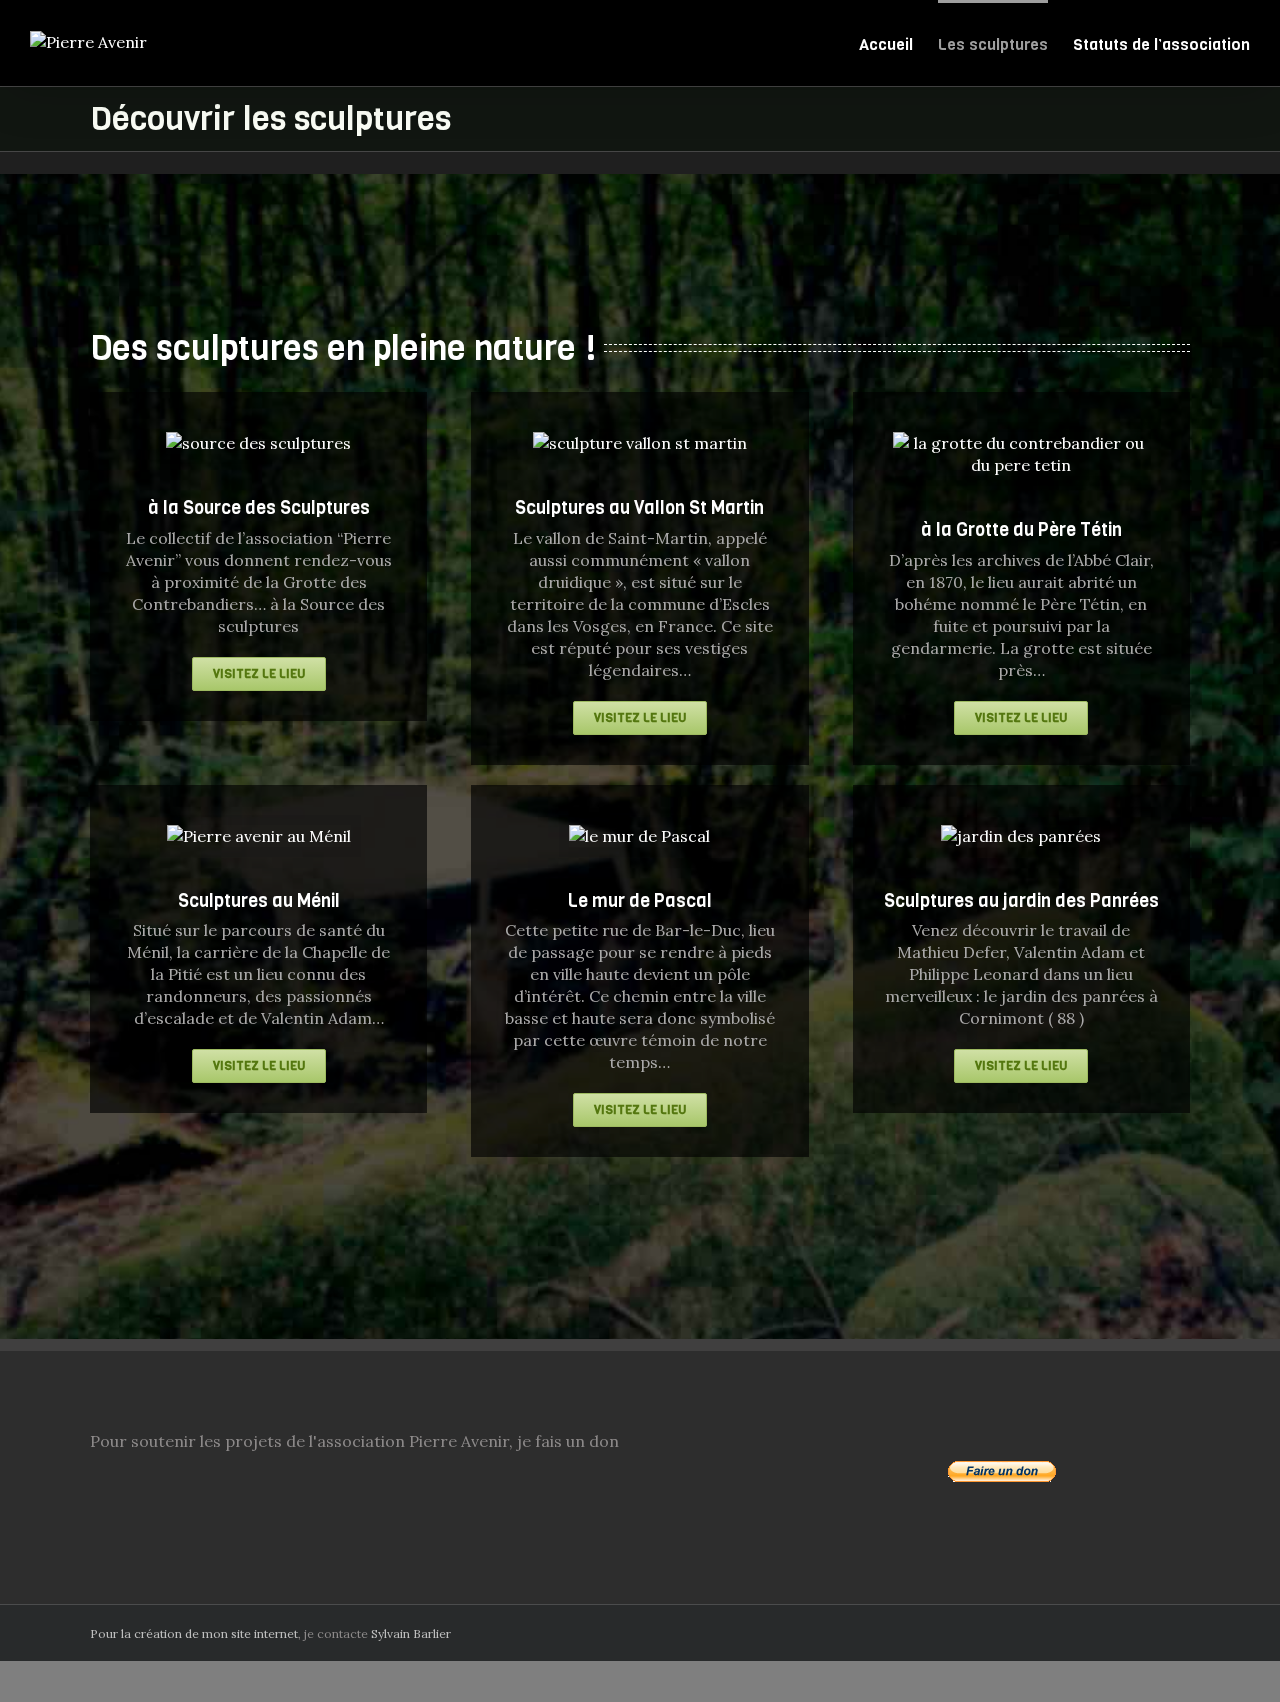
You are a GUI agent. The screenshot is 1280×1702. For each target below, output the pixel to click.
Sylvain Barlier (411, 1633)
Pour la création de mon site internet (194, 1633)
